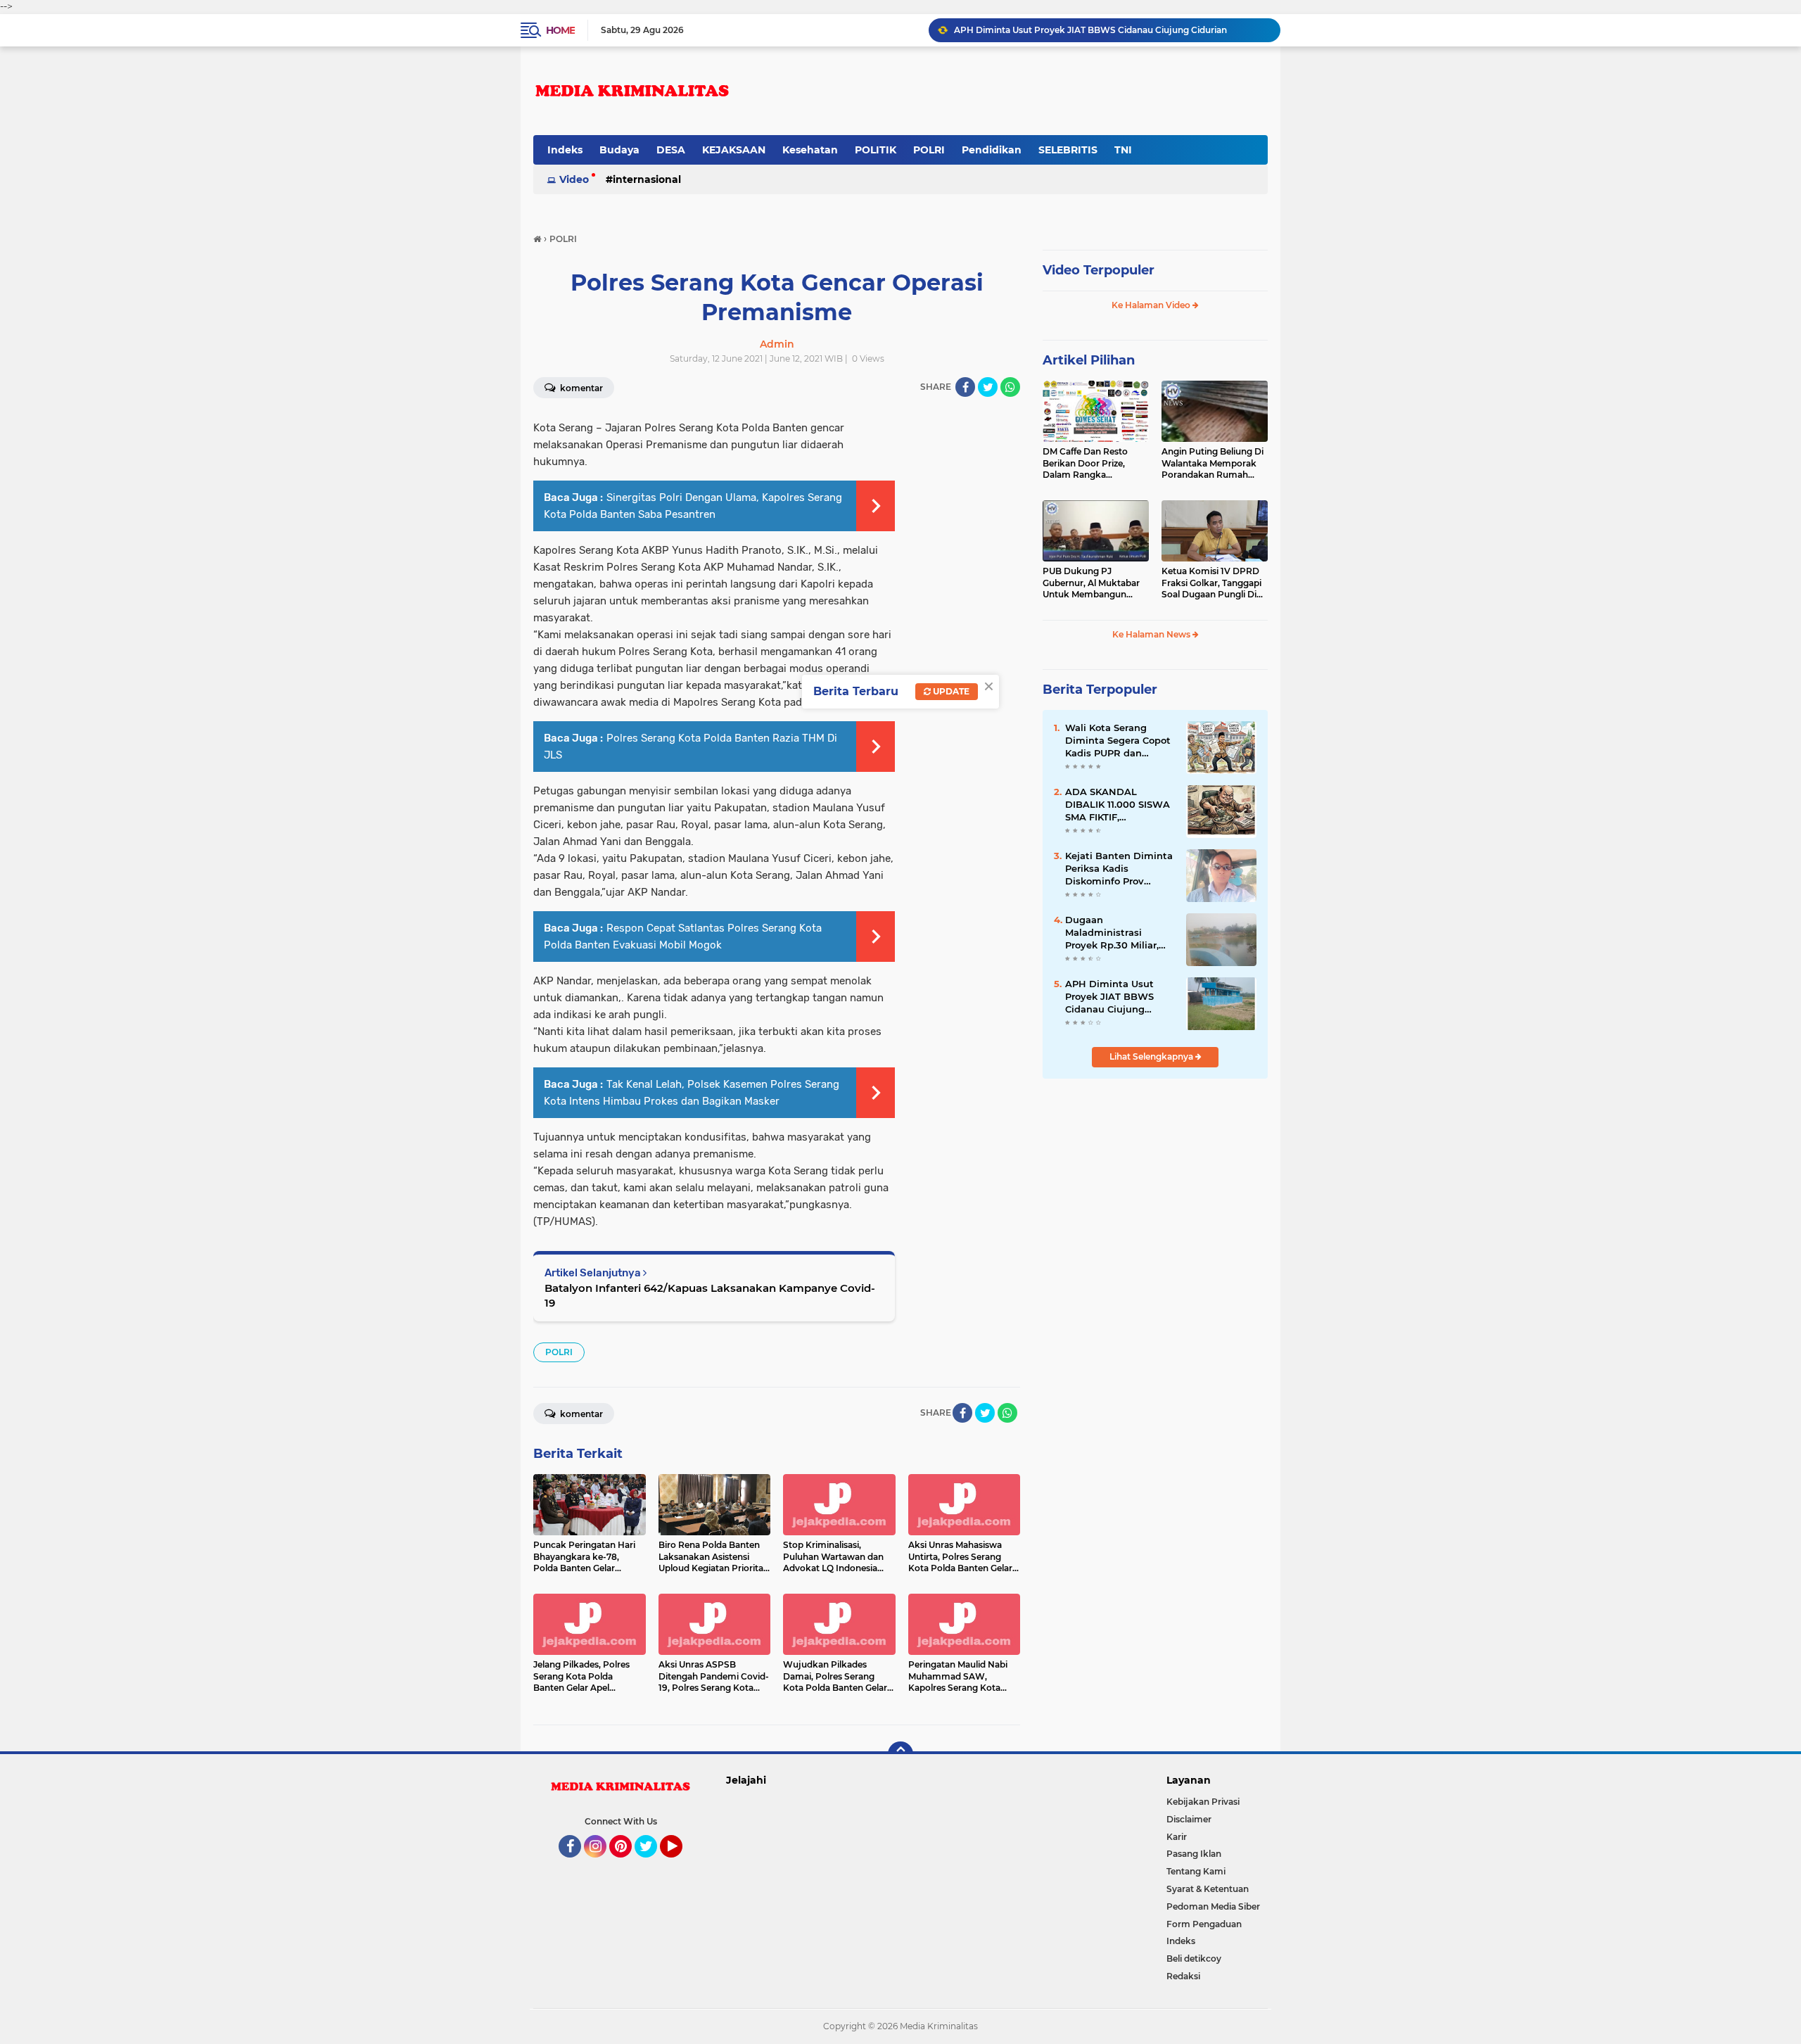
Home (560, 30)
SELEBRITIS (1068, 150)
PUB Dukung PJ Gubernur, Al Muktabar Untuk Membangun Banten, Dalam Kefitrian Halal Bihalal (1094, 583)
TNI (1123, 150)
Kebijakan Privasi (1203, 1802)
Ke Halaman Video (1152, 305)
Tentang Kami (1196, 1871)
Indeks (565, 150)
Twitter (652, 1864)
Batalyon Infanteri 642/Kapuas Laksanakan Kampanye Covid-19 (710, 1295)
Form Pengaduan (1204, 1924)
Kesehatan (810, 150)
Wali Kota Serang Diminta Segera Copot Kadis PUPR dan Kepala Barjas (1118, 741)
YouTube (681, 1864)
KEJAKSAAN (734, 150)
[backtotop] (900, 1754)
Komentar (580, 388)
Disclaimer (1189, 1819)
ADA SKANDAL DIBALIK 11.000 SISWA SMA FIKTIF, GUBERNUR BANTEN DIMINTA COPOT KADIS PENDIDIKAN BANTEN (1118, 805)
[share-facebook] (965, 387)
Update (950, 691)
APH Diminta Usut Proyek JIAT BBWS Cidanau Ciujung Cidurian (1090, 30)
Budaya (619, 150)
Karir (1177, 1837)
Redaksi (1183, 1976)
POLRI (929, 150)
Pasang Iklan (1194, 1854)
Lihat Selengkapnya (1152, 1056)
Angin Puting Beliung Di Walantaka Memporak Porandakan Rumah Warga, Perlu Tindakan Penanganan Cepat (1213, 464)
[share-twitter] (988, 387)
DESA (671, 150)
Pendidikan (992, 150)
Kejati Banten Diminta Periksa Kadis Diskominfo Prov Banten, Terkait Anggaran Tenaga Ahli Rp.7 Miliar (1119, 869)
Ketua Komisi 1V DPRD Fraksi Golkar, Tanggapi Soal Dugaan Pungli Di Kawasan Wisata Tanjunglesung (1211, 583)
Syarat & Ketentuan (1208, 1889)
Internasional (647, 179)
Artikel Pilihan (1089, 360)
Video (574, 179)
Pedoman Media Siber (1213, 1906)
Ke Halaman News (1152, 634)
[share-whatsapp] (1010, 387)
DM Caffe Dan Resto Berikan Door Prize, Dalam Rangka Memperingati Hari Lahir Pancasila (1094, 464)
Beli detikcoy (1194, 1959)
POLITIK (876, 150)
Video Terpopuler (1099, 270)
